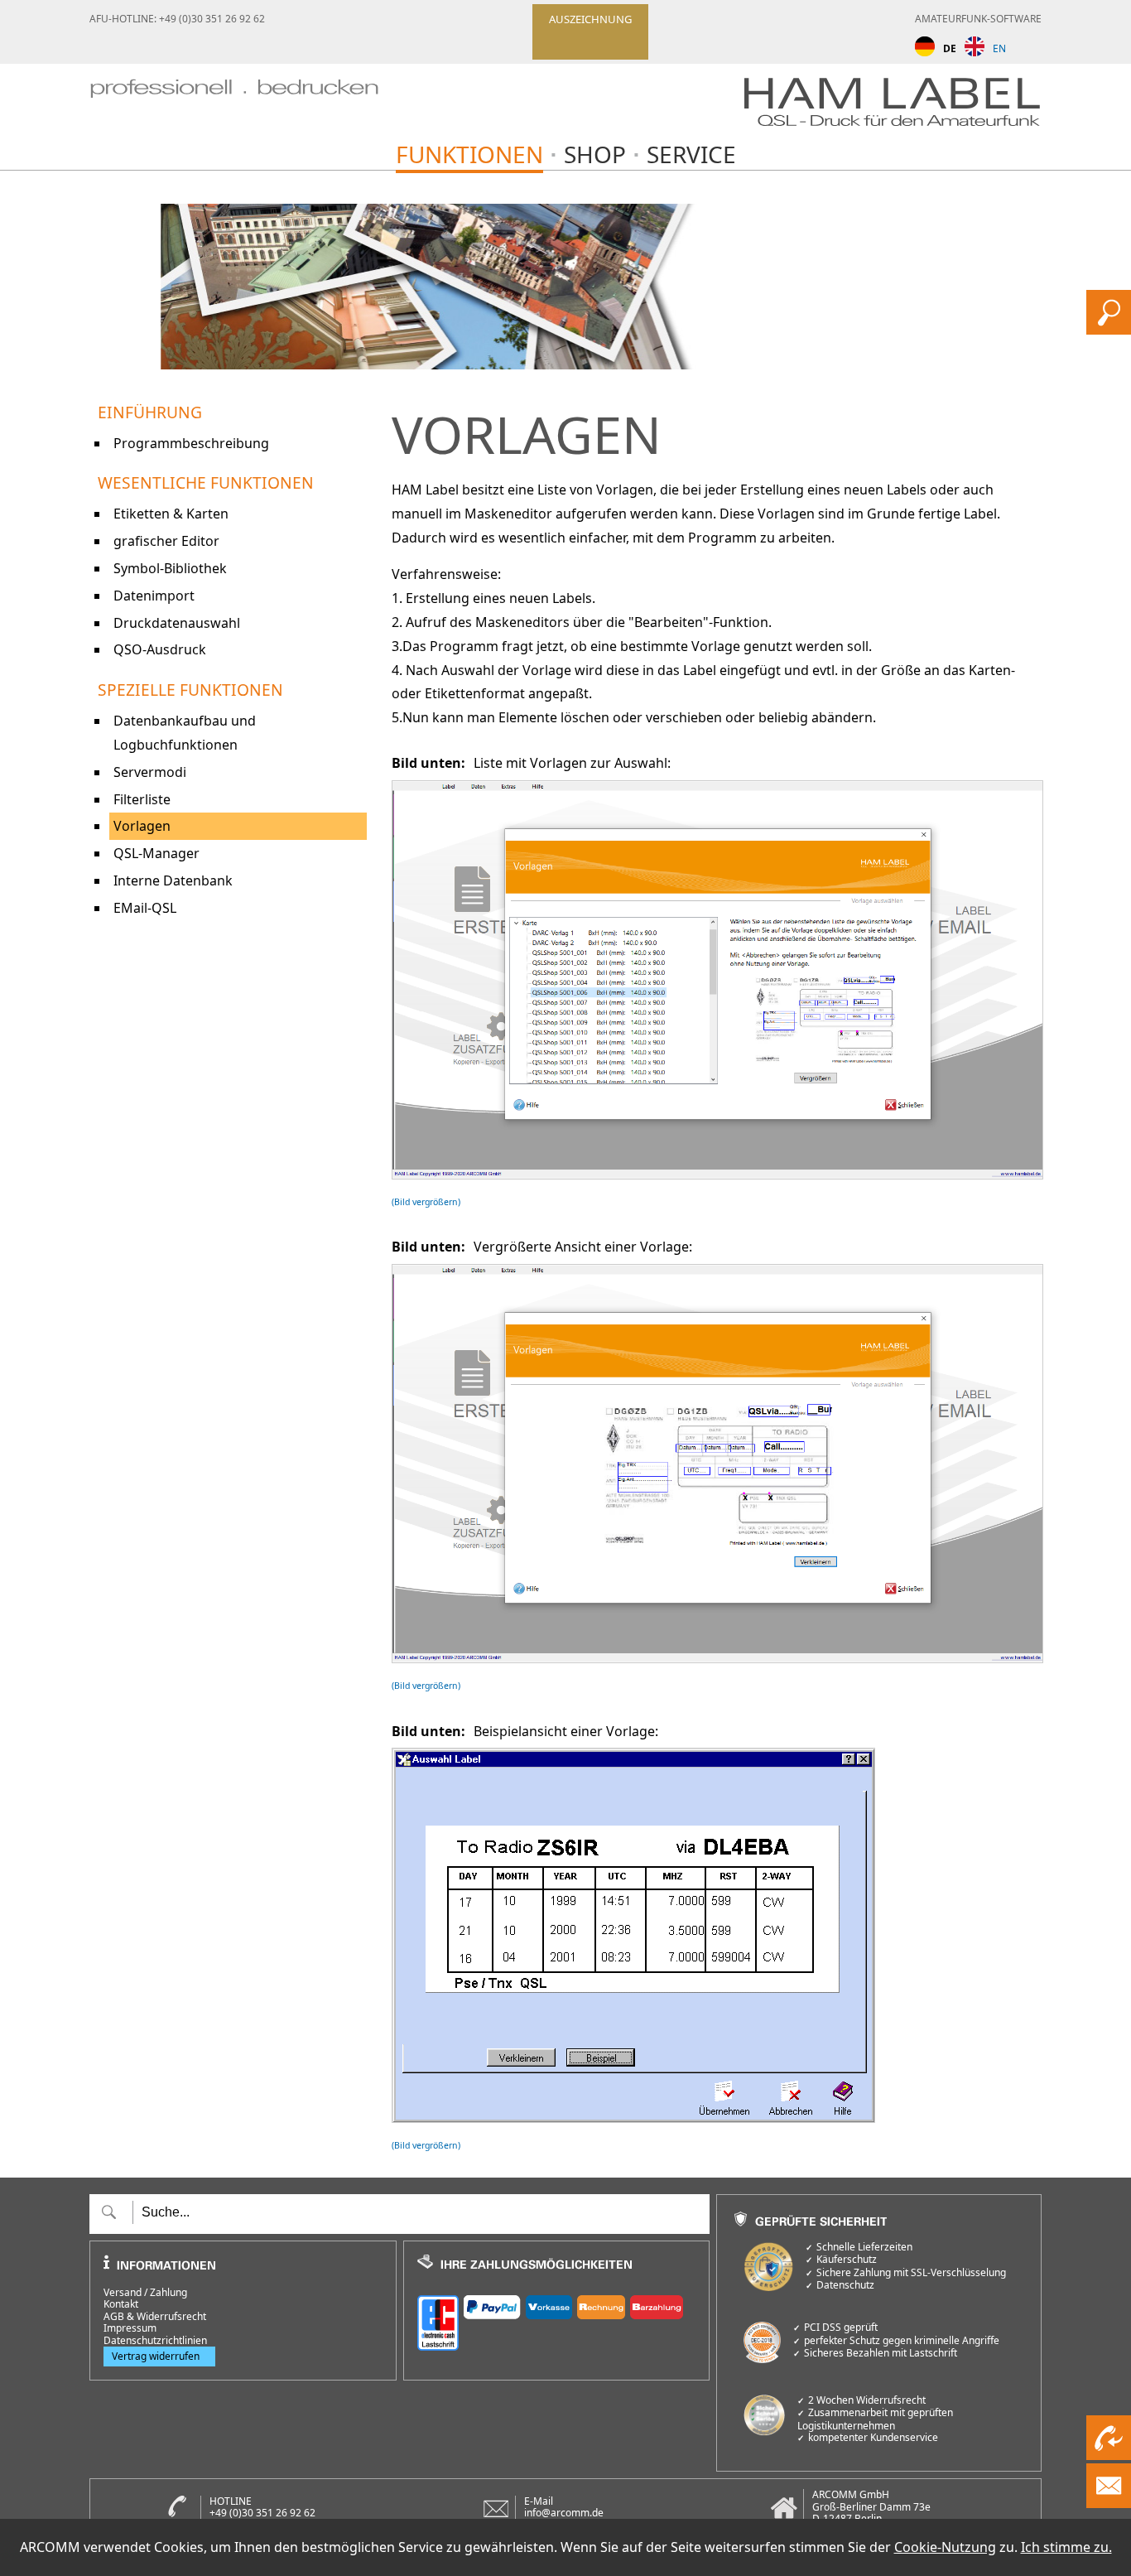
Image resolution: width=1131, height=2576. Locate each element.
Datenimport (154, 596)
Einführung (150, 412)
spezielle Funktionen (190, 690)
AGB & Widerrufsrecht (155, 2317)
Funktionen (469, 154)
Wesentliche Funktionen (206, 482)
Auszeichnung (590, 19)
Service (691, 154)
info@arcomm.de (564, 2513)
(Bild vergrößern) (426, 1202)
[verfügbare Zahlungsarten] (557, 2320)
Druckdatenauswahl (177, 623)
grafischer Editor (166, 541)
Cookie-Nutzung (945, 2547)
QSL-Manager (156, 853)
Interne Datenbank (173, 880)
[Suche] (1109, 330)
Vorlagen (142, 826)
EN (999, 48)
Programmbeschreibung (191, 443)
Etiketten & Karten (171, 514)
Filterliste (142, 799)
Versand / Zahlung (145, 2293)
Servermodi (150, 772)
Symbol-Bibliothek (170, 568)
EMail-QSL (145, 908)
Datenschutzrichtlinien (155, 2341)
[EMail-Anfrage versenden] (1109, 2503)
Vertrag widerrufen (156, 2356)
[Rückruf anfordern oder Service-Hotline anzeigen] (1109, 2455)
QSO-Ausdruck (160, 649)
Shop (595, 154)
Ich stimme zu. (1066, 2547)
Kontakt (121, 2304)
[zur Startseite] (234, 106)
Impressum (130, 2328)
